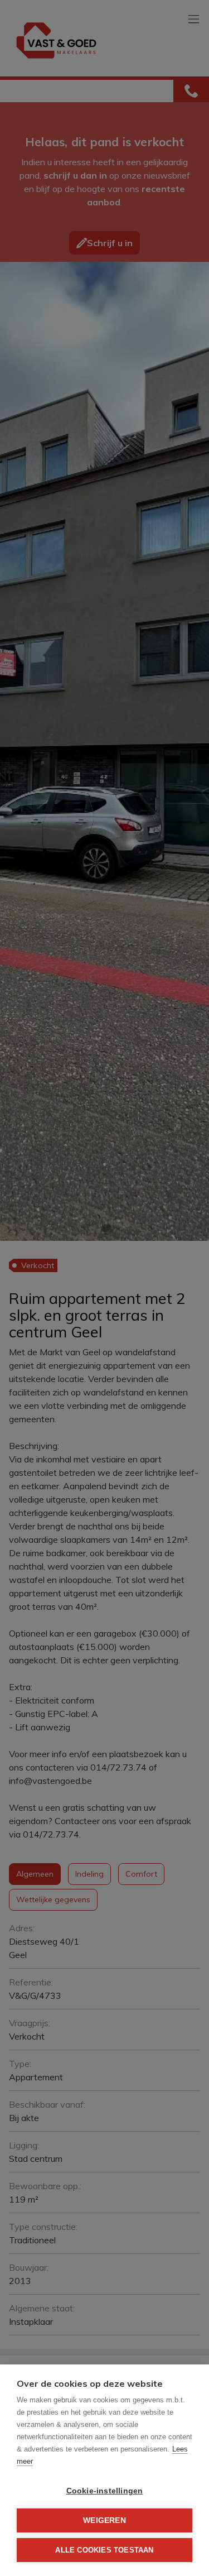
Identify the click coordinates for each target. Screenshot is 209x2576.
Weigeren (104, 2520)
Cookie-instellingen (105, 2491)
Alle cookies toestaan (104, 2550)
